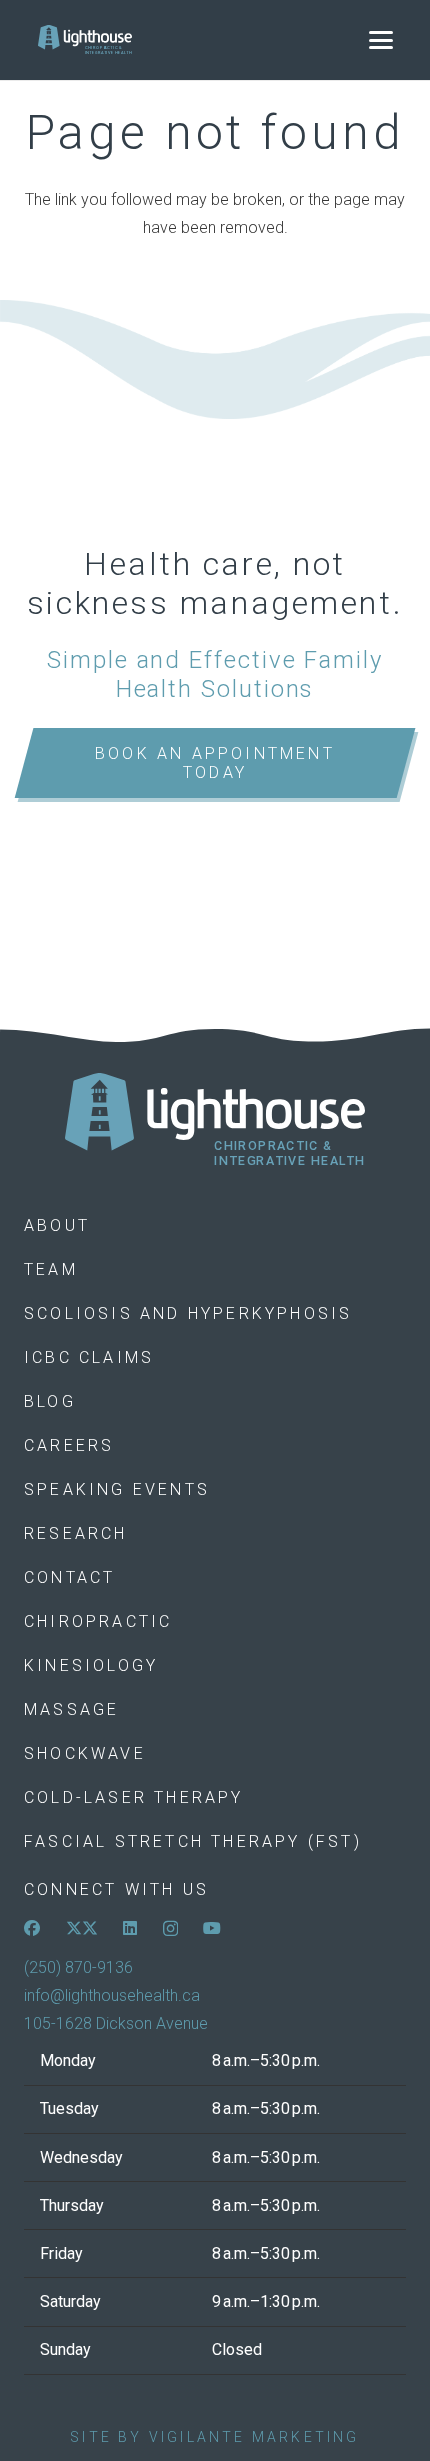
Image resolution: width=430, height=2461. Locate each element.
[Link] (215, 1120)
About (57, 1225)
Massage (71, 1709)
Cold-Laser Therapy (134, 1797)
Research (76, 1533)
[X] (82, 1928)
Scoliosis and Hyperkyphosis (188, 1313)
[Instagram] (170, 1929)
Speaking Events (117, 1489)
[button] (381, 40)
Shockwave (85, 1753)
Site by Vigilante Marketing (214, 2437)
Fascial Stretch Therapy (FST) (193, 1841)
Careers (69, 1445)
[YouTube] (212, 1928)
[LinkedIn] (130, 1928)
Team (51, 1269)
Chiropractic (98, 1621)
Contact (69, 1577)
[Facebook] (32, 1928)
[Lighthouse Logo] (85, 40)
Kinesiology (91, 1665)
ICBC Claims (89, 1357)
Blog (50, 1401)
